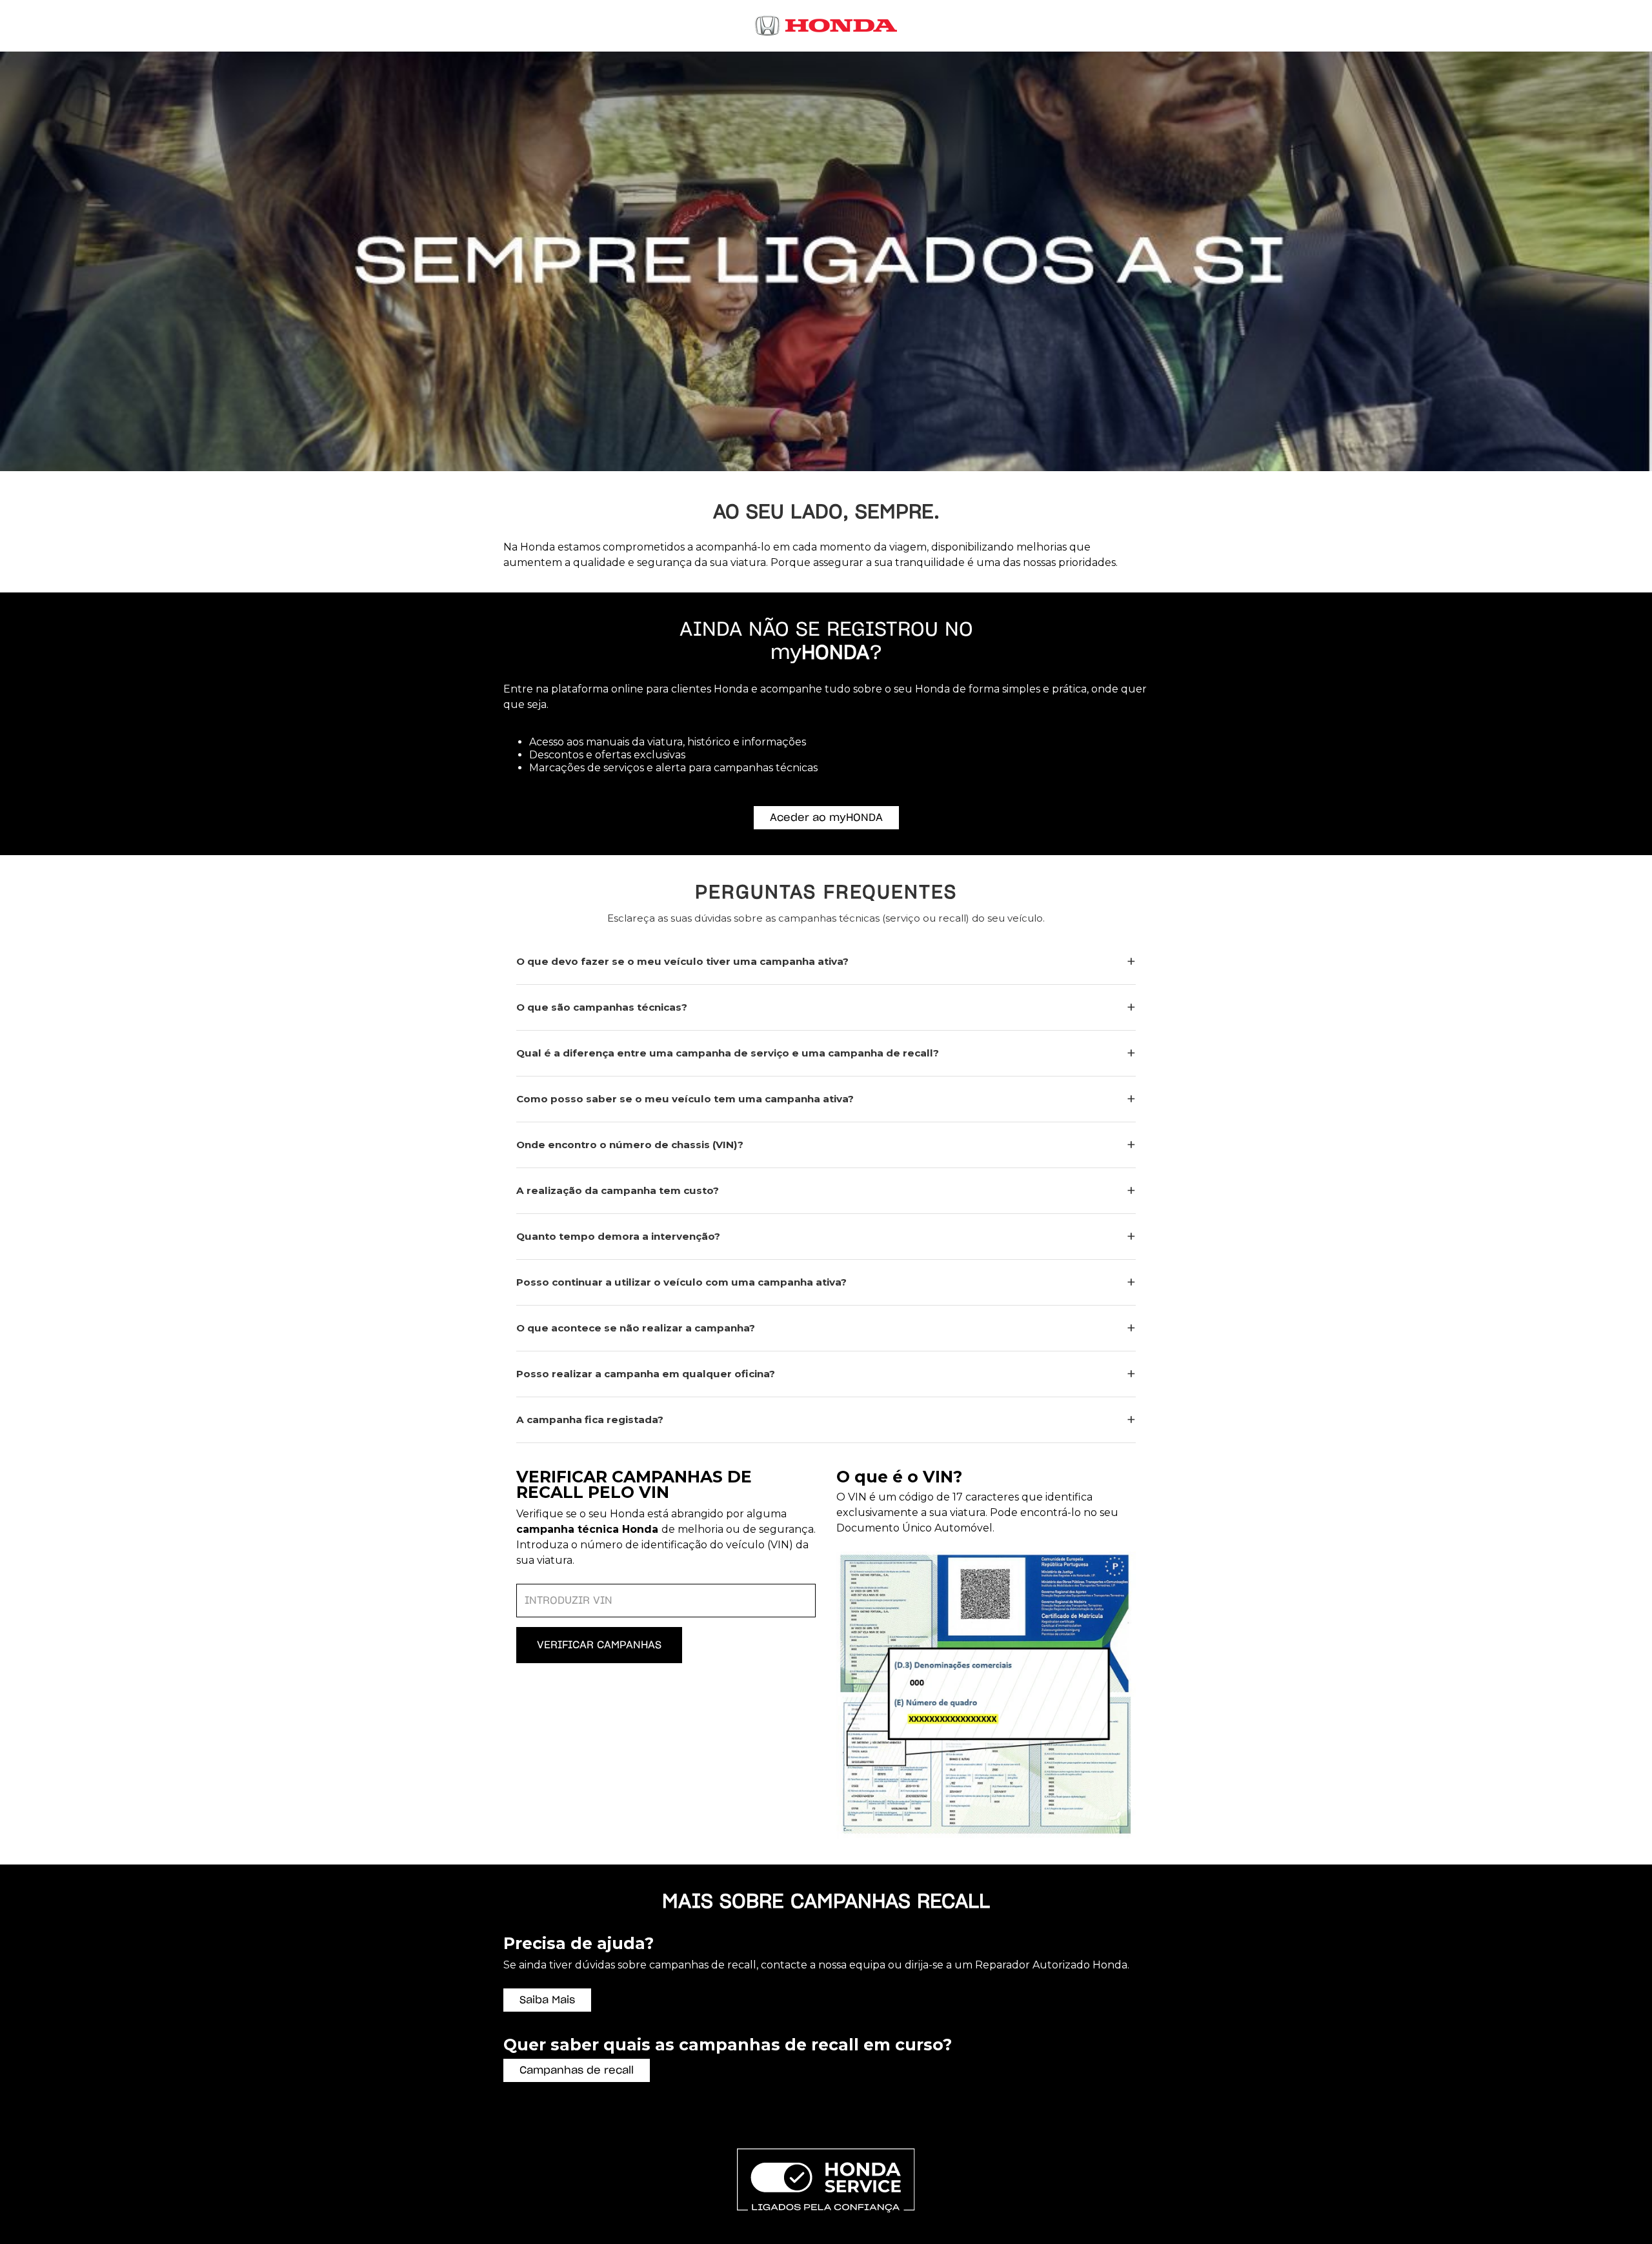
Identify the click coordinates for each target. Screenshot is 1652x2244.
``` (811, 1062)
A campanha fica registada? (590, 1420)
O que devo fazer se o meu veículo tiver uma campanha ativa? (682, 961)
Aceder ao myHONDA (826, 818)
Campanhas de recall (577, 2070)
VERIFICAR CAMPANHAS (599, 1645)
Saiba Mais (547, 2000)
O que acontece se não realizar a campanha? (636, 1328)
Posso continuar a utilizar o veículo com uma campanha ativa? (681, 1282)
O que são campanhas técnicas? (602, 1007)
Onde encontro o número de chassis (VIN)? (630, 1145)
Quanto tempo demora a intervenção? (618, 1236)
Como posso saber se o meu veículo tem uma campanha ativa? (685, 1099)
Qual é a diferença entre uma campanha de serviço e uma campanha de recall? (728, 1053)
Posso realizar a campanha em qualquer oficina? (646, 1374)
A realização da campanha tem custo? (618, 1190)
